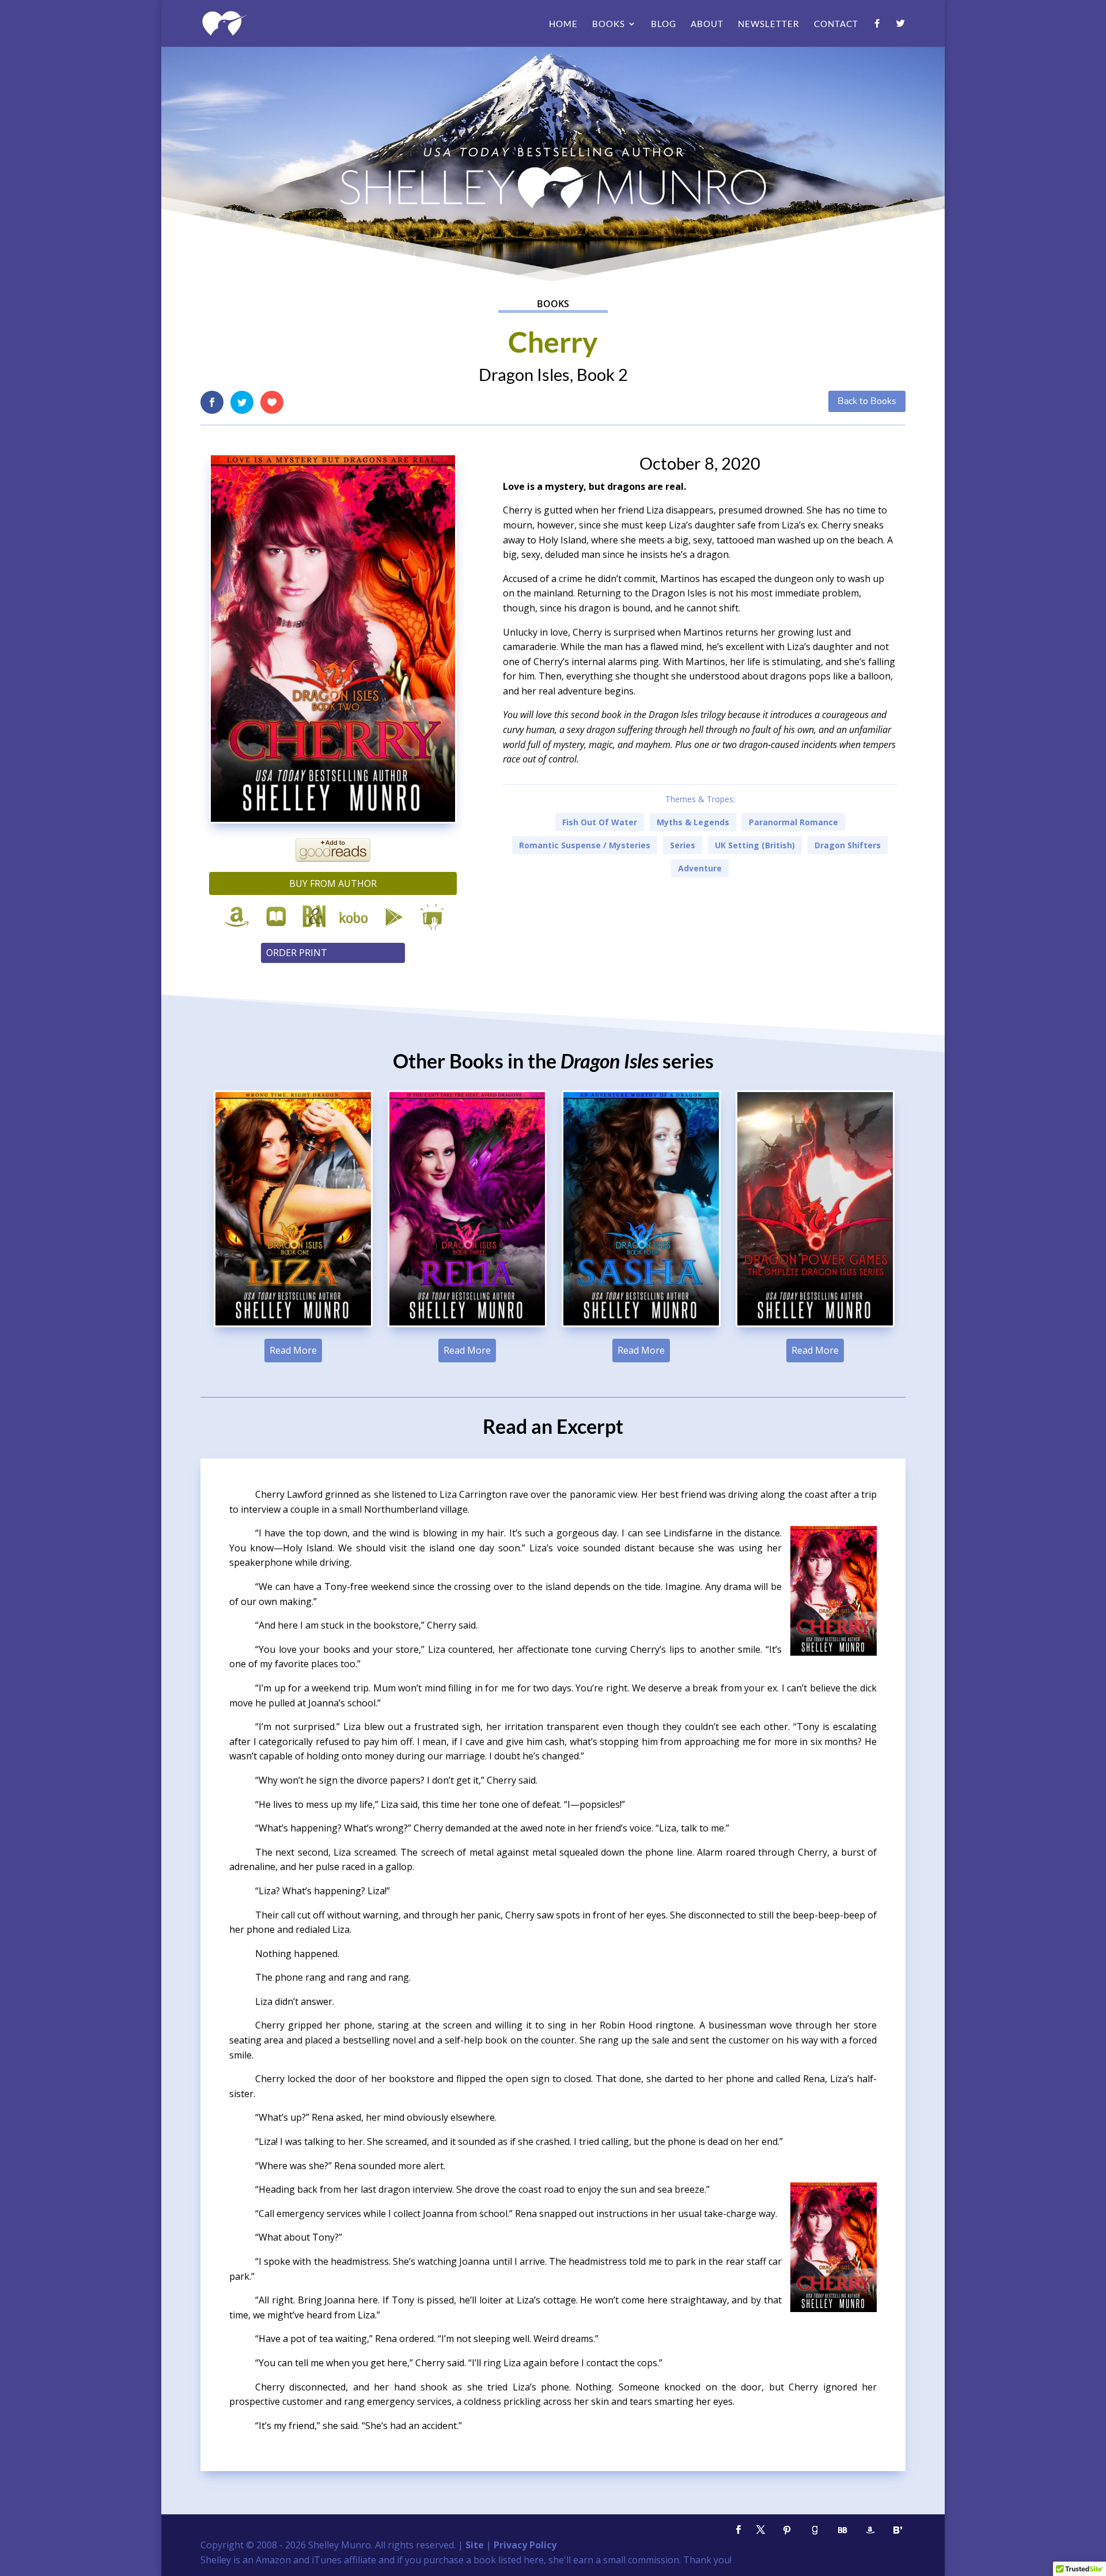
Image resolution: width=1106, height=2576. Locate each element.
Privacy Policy (525, 2545)
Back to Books (867, 401)
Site (475, 2545)
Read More (293, 1350)
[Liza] (293, 1325)
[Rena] (467, 1325)
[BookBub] (842, 2530)
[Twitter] (901, 33)
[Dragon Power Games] (815, 1325)
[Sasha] (641, 1325)
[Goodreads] (815, 2530)
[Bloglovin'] (897, 2530)
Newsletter (769, 24)
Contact (836, 24)
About (707, 24)
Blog (664, 24)
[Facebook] (877, 33)
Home (563, 24)
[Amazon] (870, 2530)
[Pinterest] (787, 2530)
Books (609, 24)
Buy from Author (333, 883)
